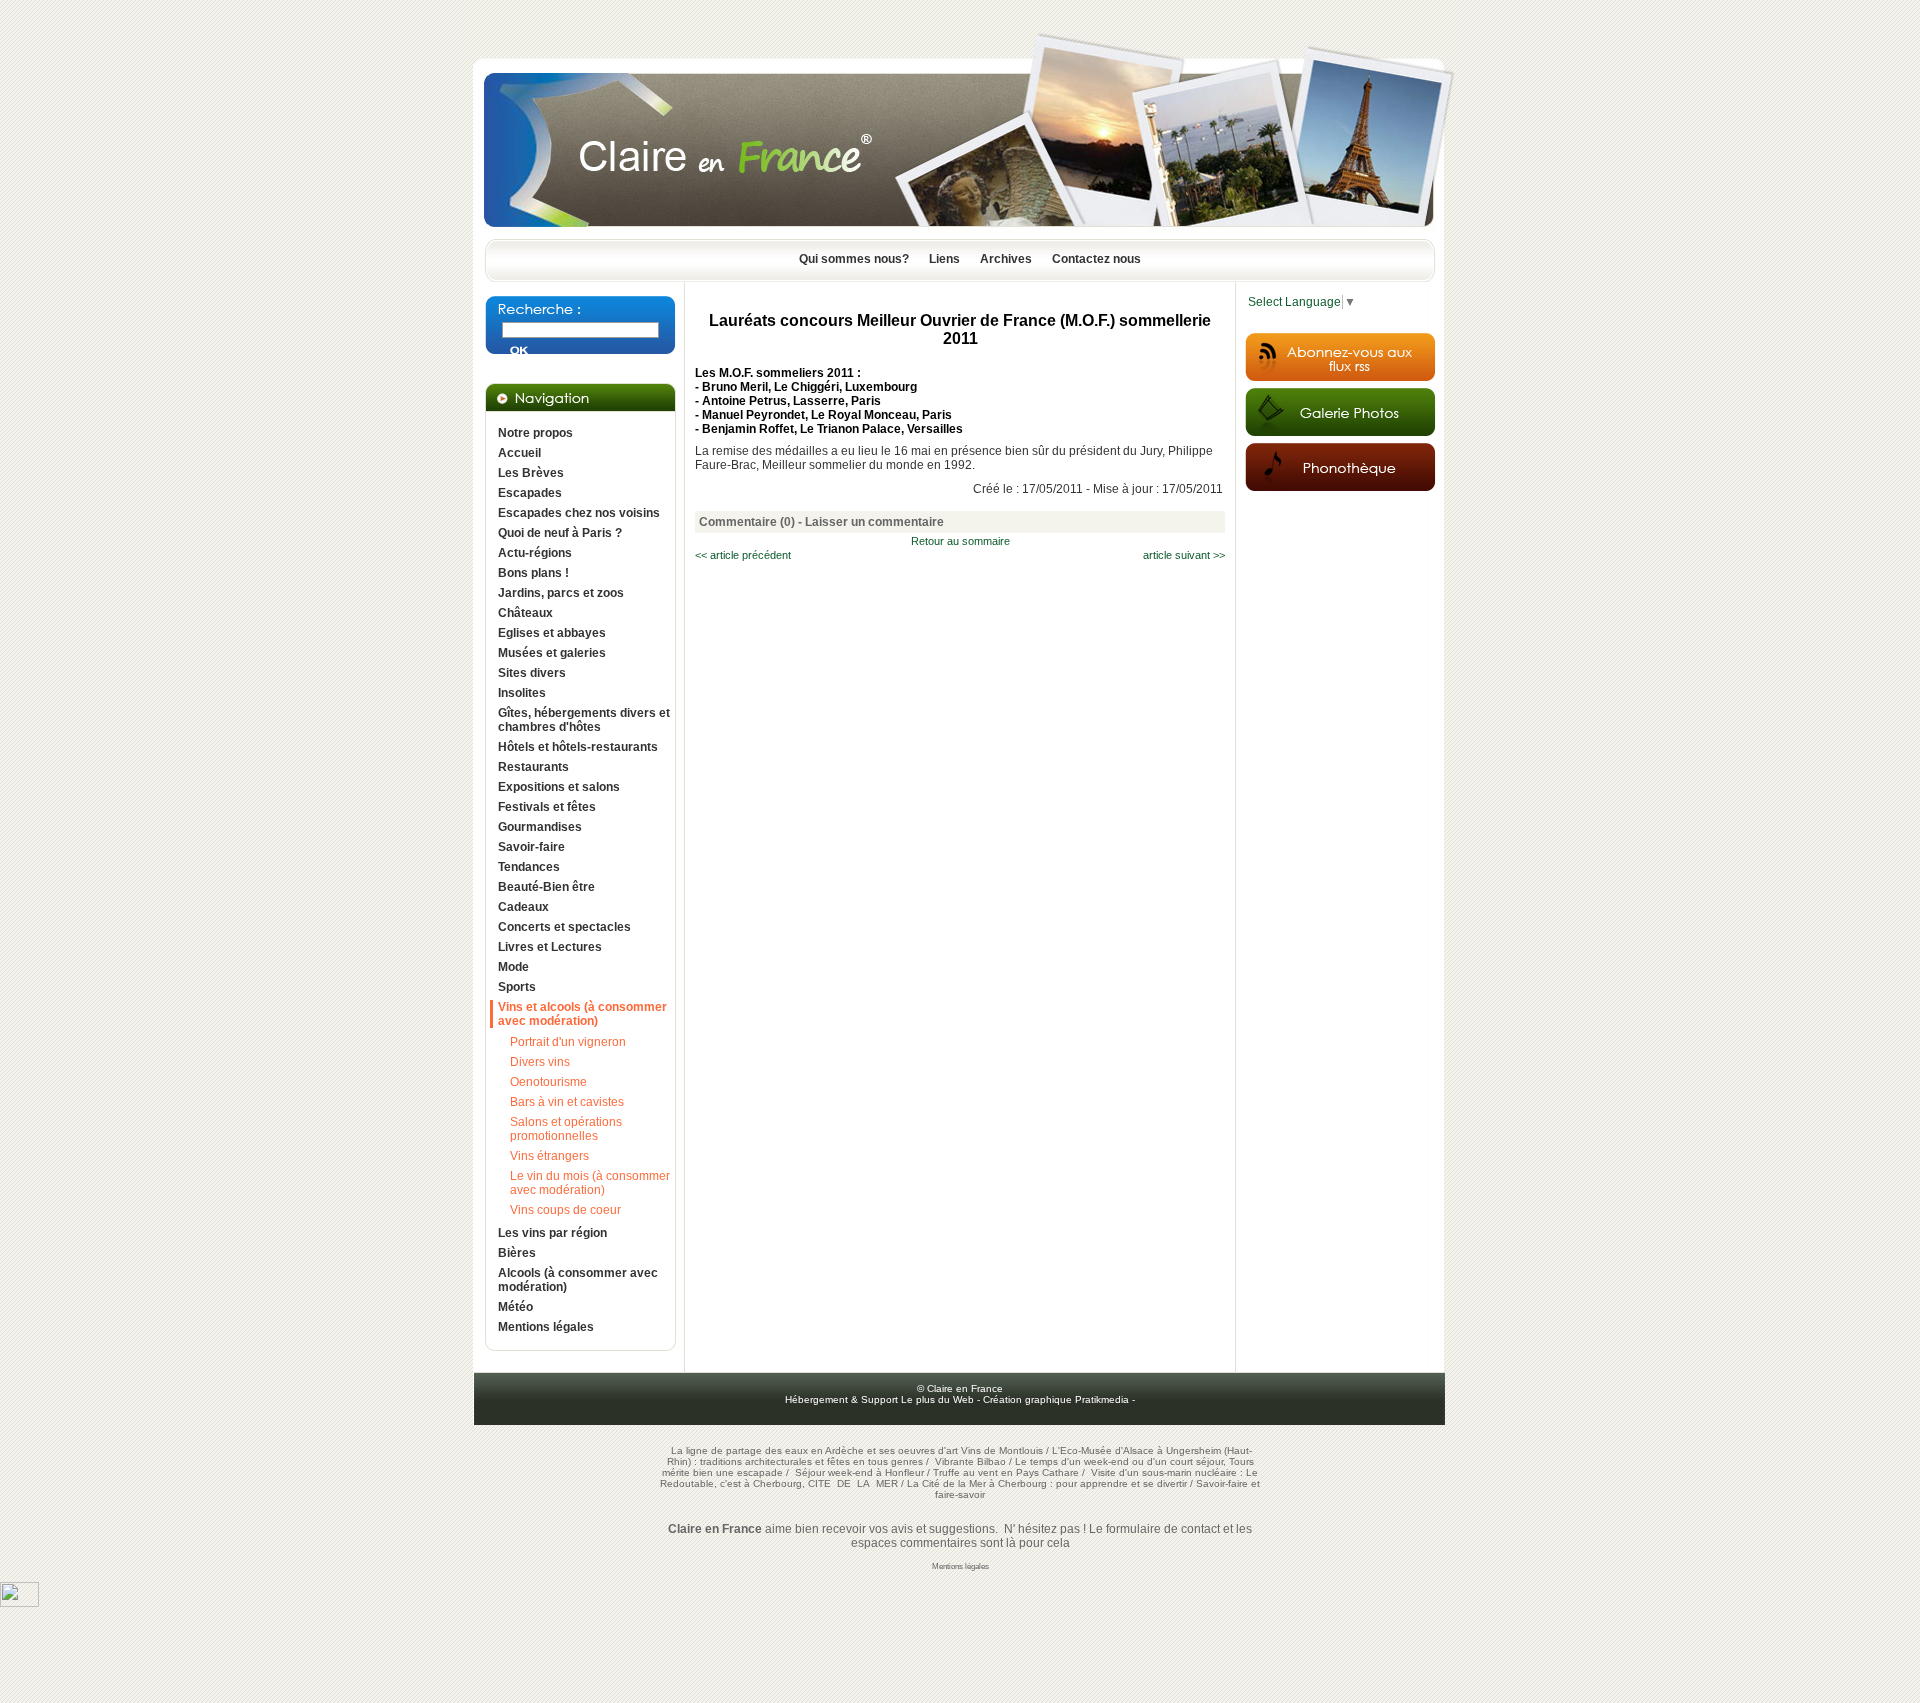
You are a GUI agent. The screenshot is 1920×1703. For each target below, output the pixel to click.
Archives (1006, 259)
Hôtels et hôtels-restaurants (578, 747)
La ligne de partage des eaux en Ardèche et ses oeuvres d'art (814, 1450)
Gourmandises (540, 827)
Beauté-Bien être (546, 887)
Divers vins (540, 1062)
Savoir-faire (531, 847)
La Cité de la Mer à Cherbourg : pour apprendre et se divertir (1047, 1483)
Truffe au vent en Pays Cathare (1006, 1472)
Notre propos (535, 433)
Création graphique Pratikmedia (1056, 1399)
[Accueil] (960, 233)
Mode (513, 967)
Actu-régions (535, 553)
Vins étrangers (549, 1156)
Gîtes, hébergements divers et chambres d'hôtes (584, 720)
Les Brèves (531, 473)
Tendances (529, 867)
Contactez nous (1096, 259)
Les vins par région (552, 1233)
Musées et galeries (552, 653)
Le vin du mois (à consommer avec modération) (590, 1183)
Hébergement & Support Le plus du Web (881, 1399)
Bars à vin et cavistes (567, 1102)
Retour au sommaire (960, 541)
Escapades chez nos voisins (579, 513)
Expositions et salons (559, 787)
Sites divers (532, 673)
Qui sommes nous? (854, 259)
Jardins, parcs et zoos (561, 593)
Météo (515, 1307)
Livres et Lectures (550, 947)
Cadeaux (523, 907)
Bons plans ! (533, 573)
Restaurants (533, 767)
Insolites (522, 693)
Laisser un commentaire (874, 522)
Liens (944, 259)
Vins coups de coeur (565, 1210)
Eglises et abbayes (552, 633)
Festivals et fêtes (547, 807)
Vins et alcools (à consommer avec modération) (582, 1014)
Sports (517, 987)
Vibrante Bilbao (972, 1461)
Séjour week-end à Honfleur (859, 1472)
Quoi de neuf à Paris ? (560, 533)
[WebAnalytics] (19, 1603)
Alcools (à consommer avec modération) (578, 1280)
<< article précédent (743, 555)
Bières (517, 1253)
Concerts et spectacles (564, 927)
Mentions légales (546, 1327)
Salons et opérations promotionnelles (566, 1129)
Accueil (519, 453)
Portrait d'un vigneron (568, 1042)
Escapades (530, 493)
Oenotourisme (548, 1082)
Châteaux (525, 613)
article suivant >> (1184, 555)
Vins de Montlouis (1002, 1450)
